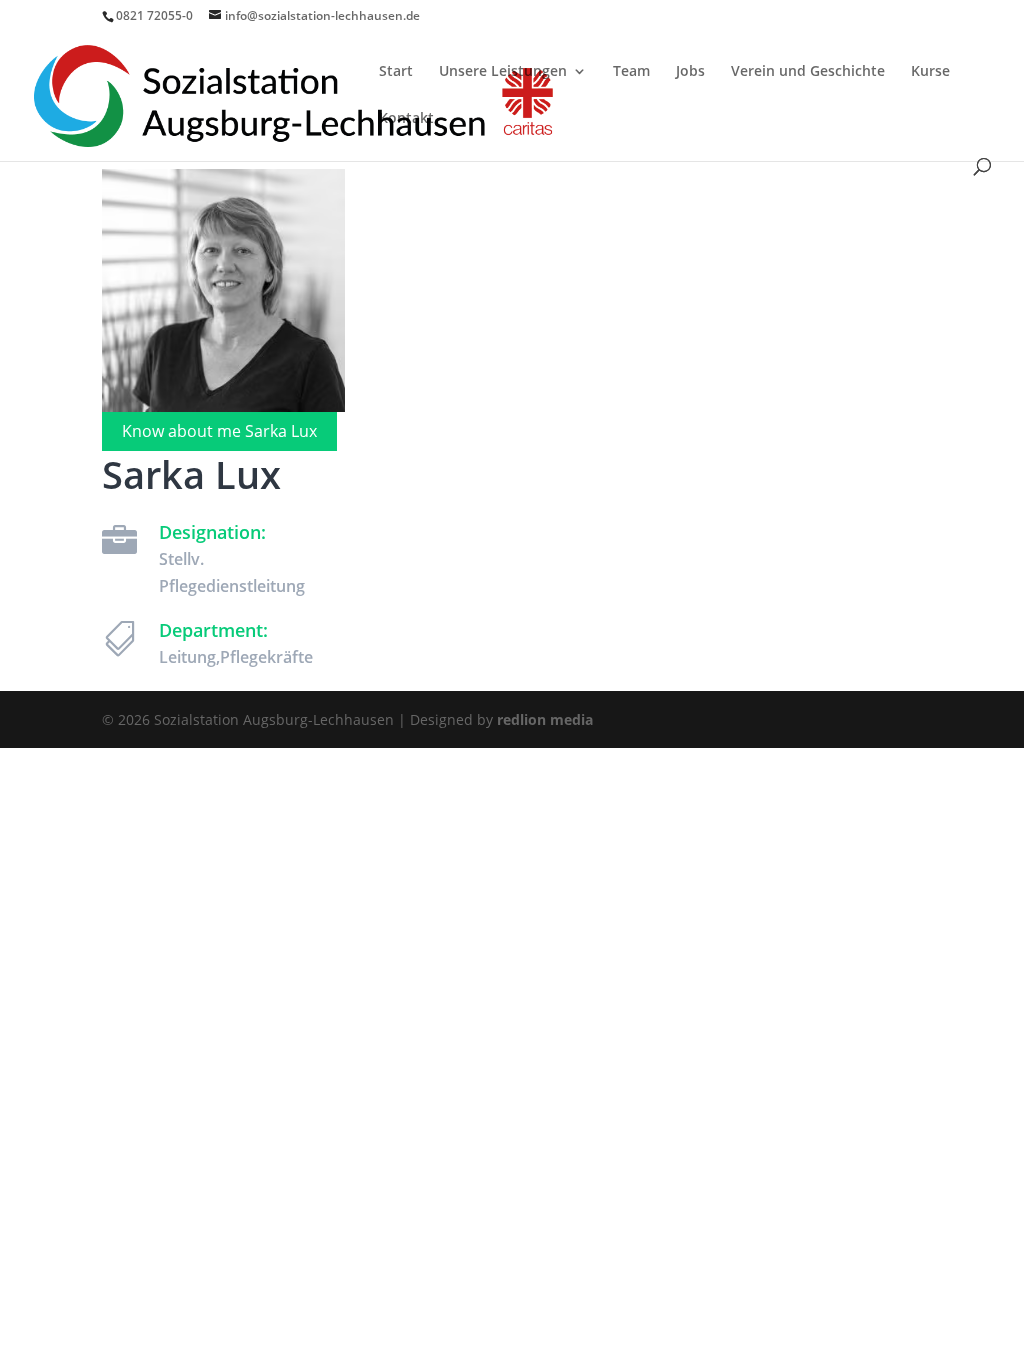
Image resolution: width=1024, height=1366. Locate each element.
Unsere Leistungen (503, 72)
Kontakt (406, 119)
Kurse (930, 72)
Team (631, 72)
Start (396, 72)
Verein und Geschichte (808, 72)
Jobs (690, 72)
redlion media (545, 719)
